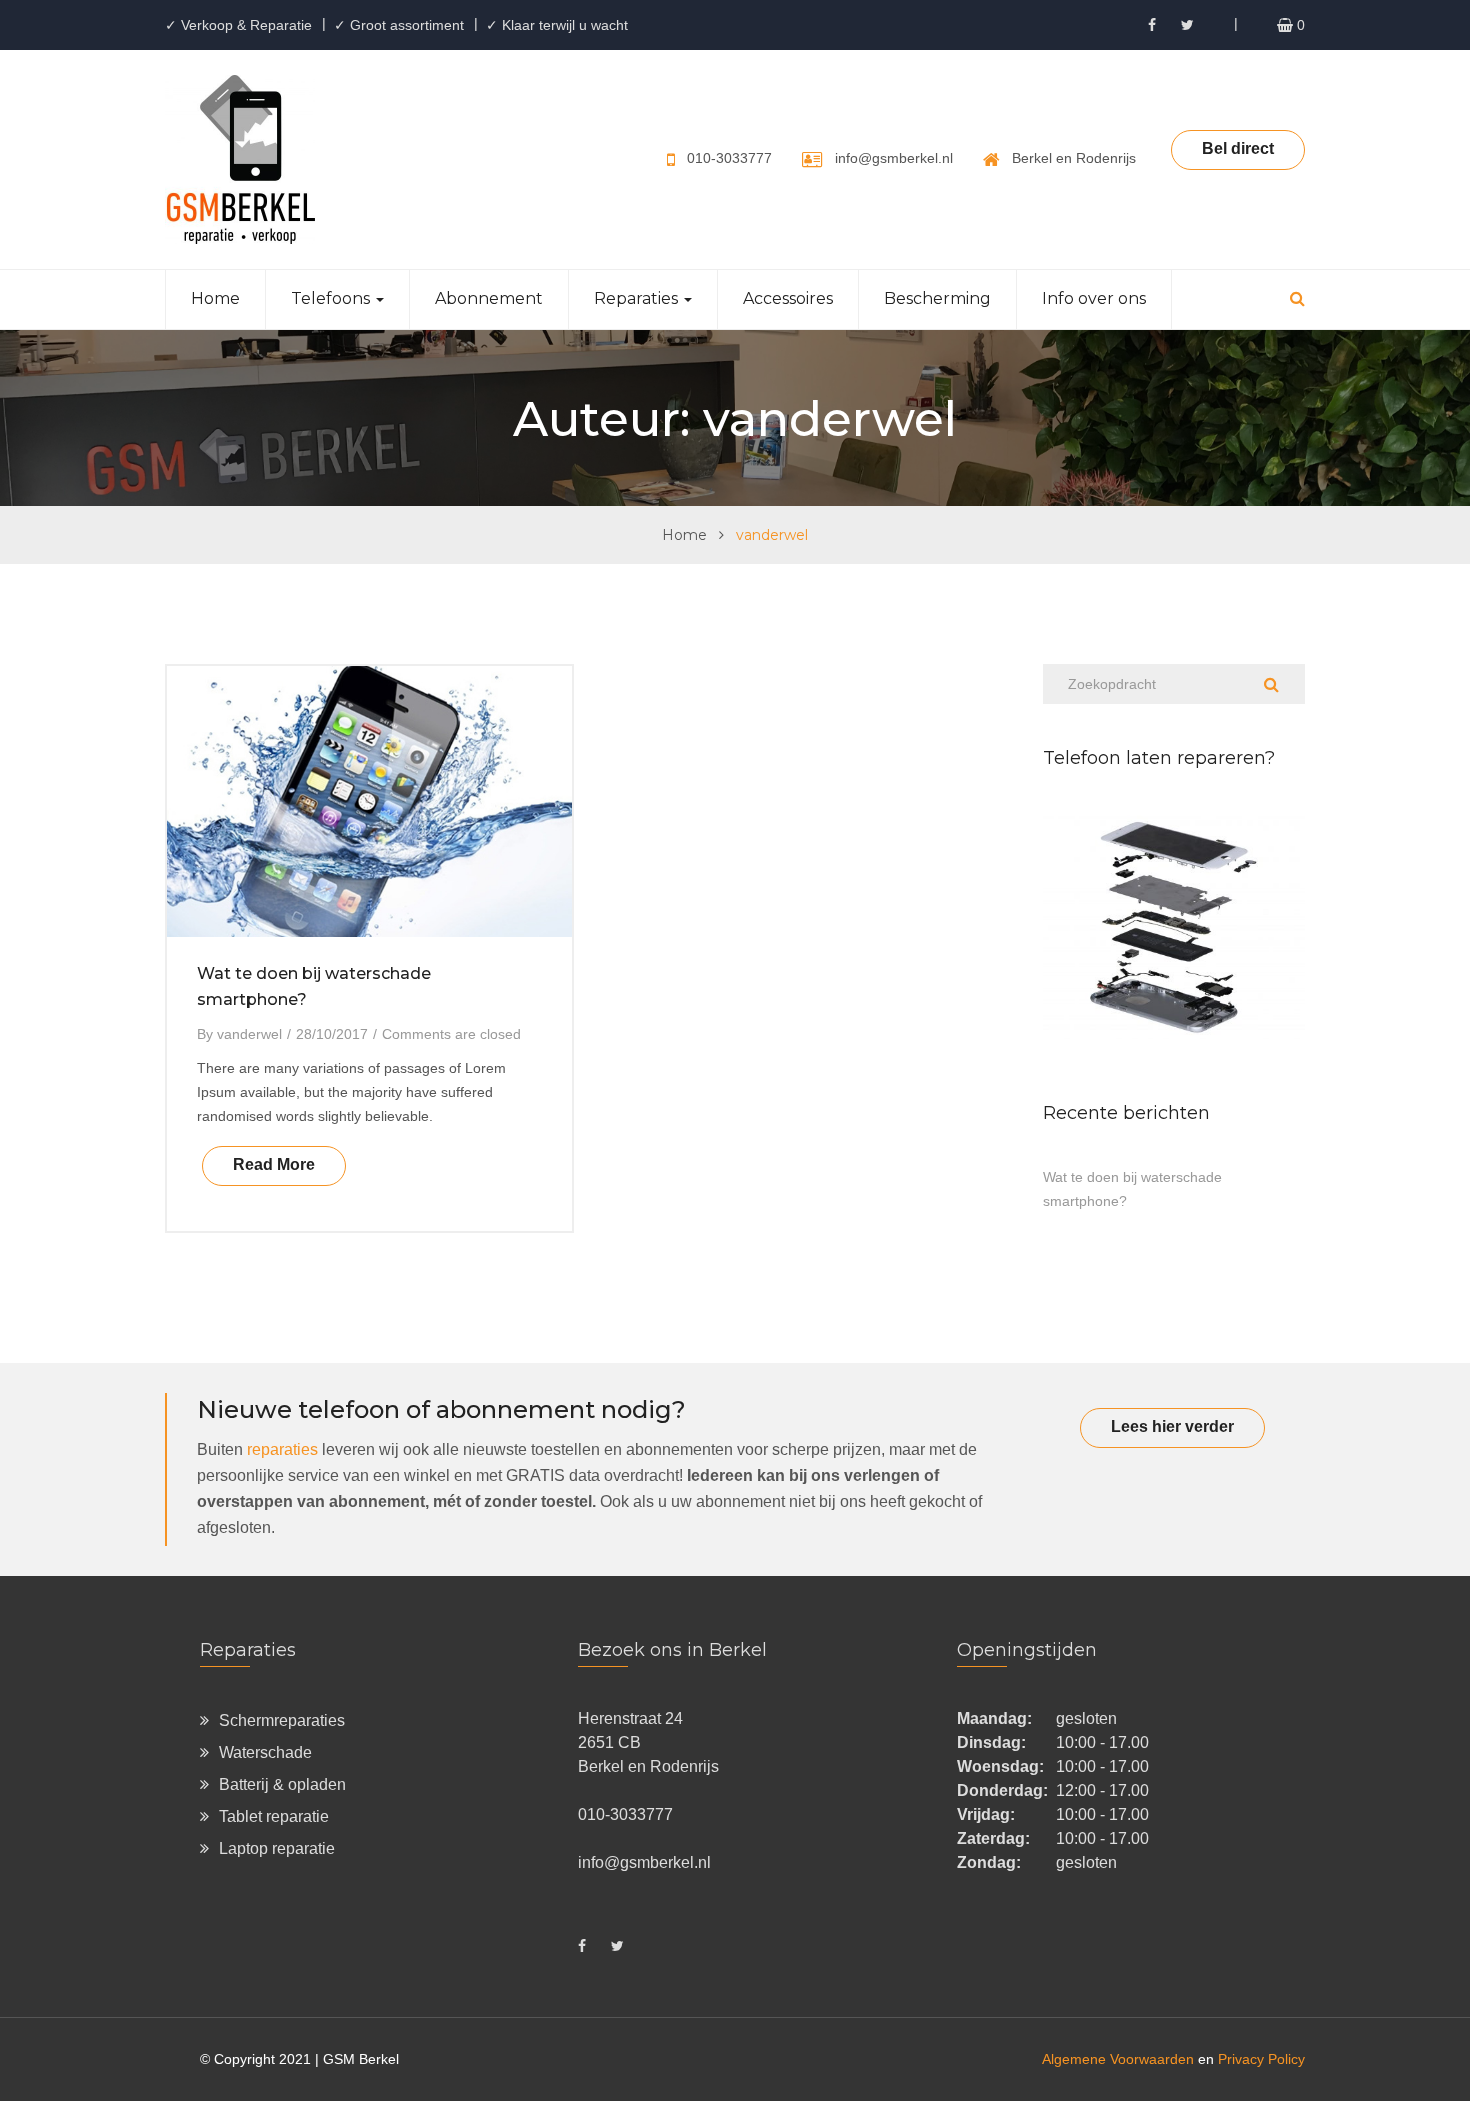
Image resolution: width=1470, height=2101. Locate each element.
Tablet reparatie (274, 1816)
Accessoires (788, 298)
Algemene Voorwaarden (1118, 2059)
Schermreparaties (282, 1720)
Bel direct (1238, 148)
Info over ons (1094, 298)
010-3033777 (729, 158)
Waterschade (265, 1752)
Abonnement (489, 298)
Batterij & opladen (282, 1784)
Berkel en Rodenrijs (1074, 158)
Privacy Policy (1261, 2059)
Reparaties (638, 298)
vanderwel (249, 1034)
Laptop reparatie (277, 1848)
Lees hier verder (1172, 1426)
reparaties (282, 1449)
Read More (274, 1164)
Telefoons (332, 298)
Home (215, 298)
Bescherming (937, 298)
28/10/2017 (332, 1034)
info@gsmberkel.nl (894, 158)
